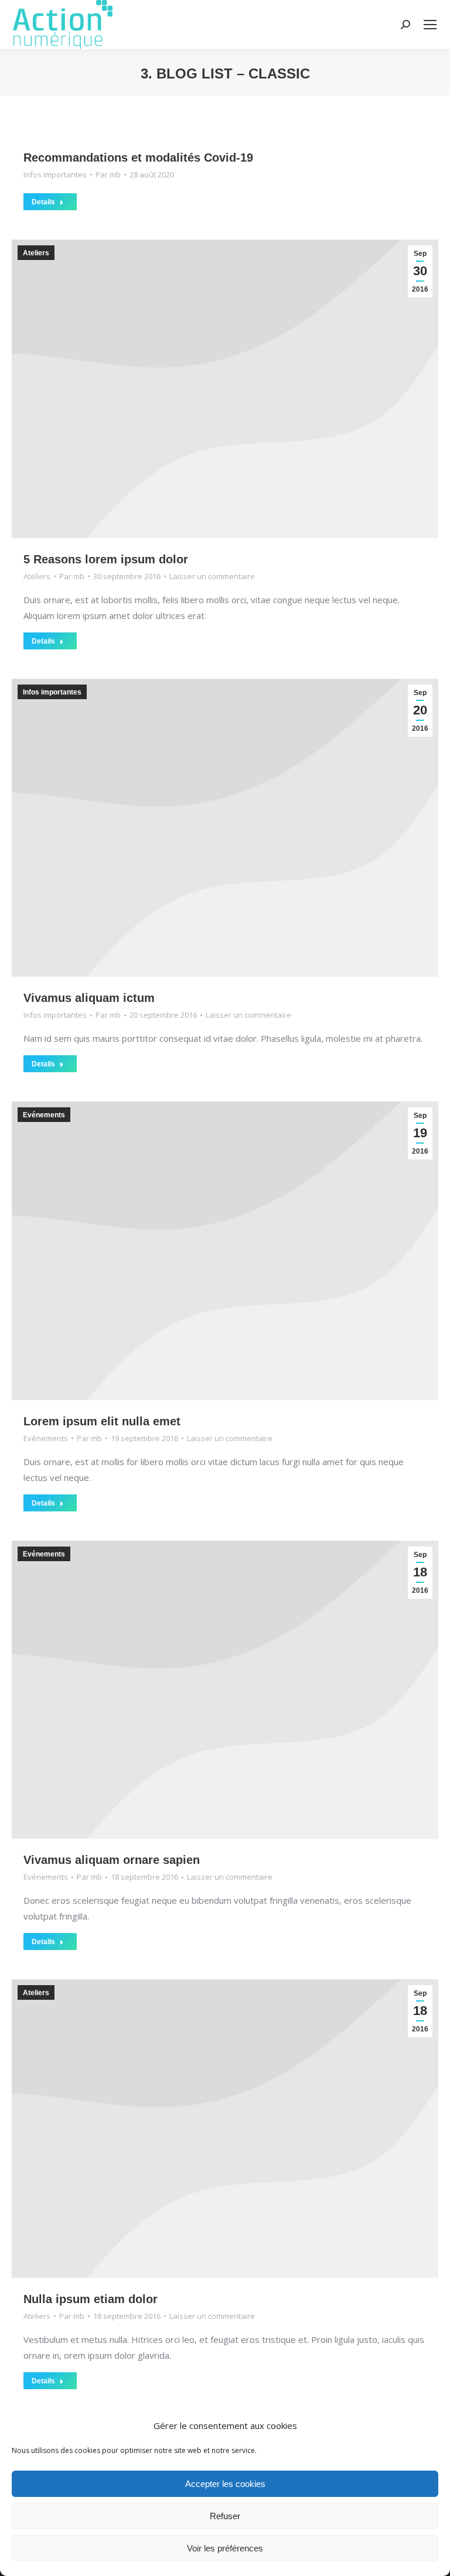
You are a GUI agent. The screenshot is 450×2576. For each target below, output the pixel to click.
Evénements (44, 1115)
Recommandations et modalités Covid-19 (138, 158)
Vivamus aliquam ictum (89, 998)
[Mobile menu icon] (430, 25)
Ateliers (36, 253)
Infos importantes (55, 175)
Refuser (225, 2516)
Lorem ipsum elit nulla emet (102, 1421)
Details (43, 202)
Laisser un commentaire (212, 576)
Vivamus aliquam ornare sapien (112, 1860)
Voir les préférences (225, 2548)
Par (108, 175)
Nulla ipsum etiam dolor (91, 2299)
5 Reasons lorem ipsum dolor (106, 559)
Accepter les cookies (225, 2484)
